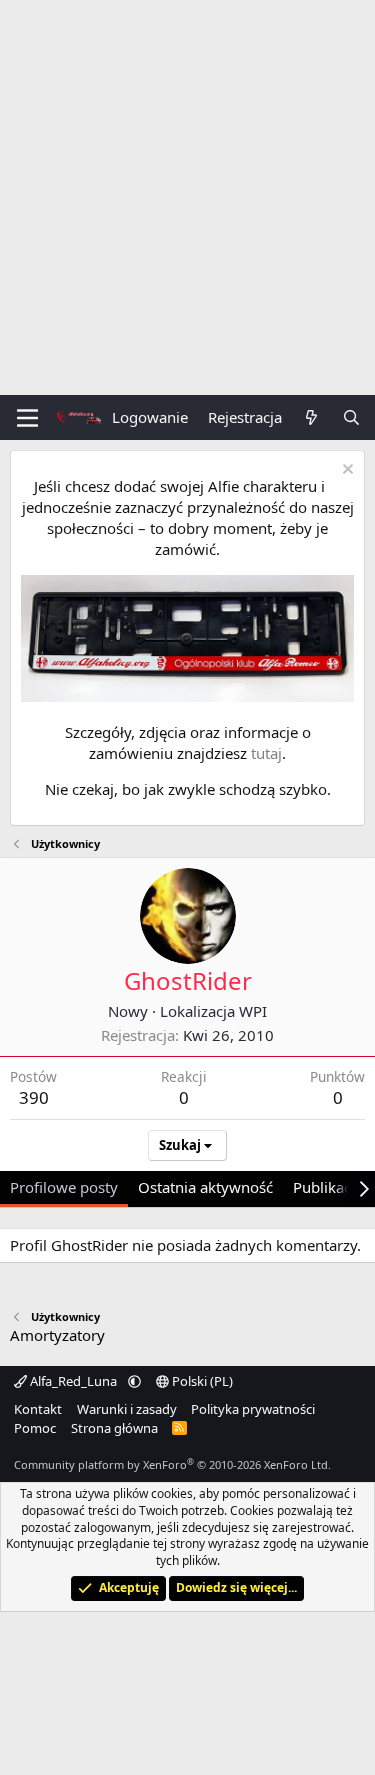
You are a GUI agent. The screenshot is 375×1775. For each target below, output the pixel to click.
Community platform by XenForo (172, 1464)
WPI (253, 1011)
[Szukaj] (351, 417)
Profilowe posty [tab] (64, 1187)
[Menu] (27, 418)
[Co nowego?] (311, 417)
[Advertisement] (187, 197)
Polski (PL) (201, 1381)
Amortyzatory (57, 1335)
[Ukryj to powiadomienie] (345, 471)
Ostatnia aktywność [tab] (205, 1187)
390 (34, 1097)
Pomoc (35, 1428)
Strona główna (114, 1428)
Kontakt (38, 1409)
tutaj (266, 753)
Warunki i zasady (127, 1409)
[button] (134, 1381)
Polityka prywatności (253, 1409)
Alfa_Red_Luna (73, 1381)
